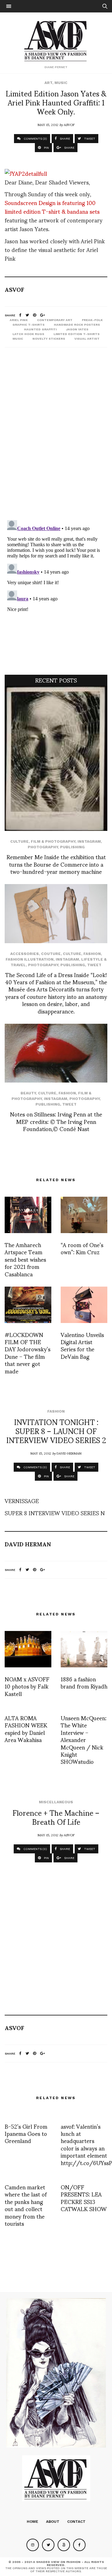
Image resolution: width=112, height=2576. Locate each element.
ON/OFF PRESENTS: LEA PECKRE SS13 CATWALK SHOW (84, 2198)
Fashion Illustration (30, 959)
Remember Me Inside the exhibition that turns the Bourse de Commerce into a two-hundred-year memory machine (56, 864)
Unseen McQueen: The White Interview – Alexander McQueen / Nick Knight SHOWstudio (84, 1739)
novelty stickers (49, 339)
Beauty (28, 1093)
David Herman (69, 1453)
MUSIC (18, 339)
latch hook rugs (28, 334)
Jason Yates (77, 329)
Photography (43, 847)
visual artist (87, 339)
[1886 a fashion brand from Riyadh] (84, 1649)
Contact (76, 2522)
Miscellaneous (56, 1802)
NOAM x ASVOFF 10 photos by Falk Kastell (27, 1686)
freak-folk (92, 320)
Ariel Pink (19, 320)
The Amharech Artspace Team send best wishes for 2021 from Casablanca (25, 1259)
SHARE (64, 139)
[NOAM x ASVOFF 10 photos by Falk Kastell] (28, 1649)
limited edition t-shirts (77, 334)
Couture (51, 954)
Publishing (72, 847)
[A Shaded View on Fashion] (56, 40)
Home (33, 2522)
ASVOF (69, 124)
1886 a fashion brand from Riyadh (84, 1682)
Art (48, 83)
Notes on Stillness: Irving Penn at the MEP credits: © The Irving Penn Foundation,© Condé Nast (56, 1121)
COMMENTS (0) (35, 1467)
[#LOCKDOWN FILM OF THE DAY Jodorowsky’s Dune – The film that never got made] (28, 1305)
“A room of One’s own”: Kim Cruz (82, 1248)
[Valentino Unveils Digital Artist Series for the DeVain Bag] (84, 1305)
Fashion (92, 954)
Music (61, 83)
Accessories (25, 954)
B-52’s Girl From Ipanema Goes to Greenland (26, 2133)
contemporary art (55, 320)
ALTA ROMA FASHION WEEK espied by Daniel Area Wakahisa (26, 1728)
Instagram (89, 841)
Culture (19, 841)
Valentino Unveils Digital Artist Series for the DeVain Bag (82, 1345)
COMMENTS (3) (35, 139)
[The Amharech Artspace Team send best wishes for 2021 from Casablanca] (28, 1215)
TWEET (89, 139)
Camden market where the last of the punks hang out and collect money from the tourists (26, 2205)
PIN (46, 148)
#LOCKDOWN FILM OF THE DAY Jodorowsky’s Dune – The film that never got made (28, 1353)
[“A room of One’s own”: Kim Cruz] (84, 1215)
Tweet (94, 965)
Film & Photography (53, 841)
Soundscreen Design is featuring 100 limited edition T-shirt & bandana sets (52, 207)
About (53, 2522)
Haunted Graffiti (40, 329)
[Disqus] (56, 435)
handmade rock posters (77, 325)
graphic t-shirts (28, 325)
